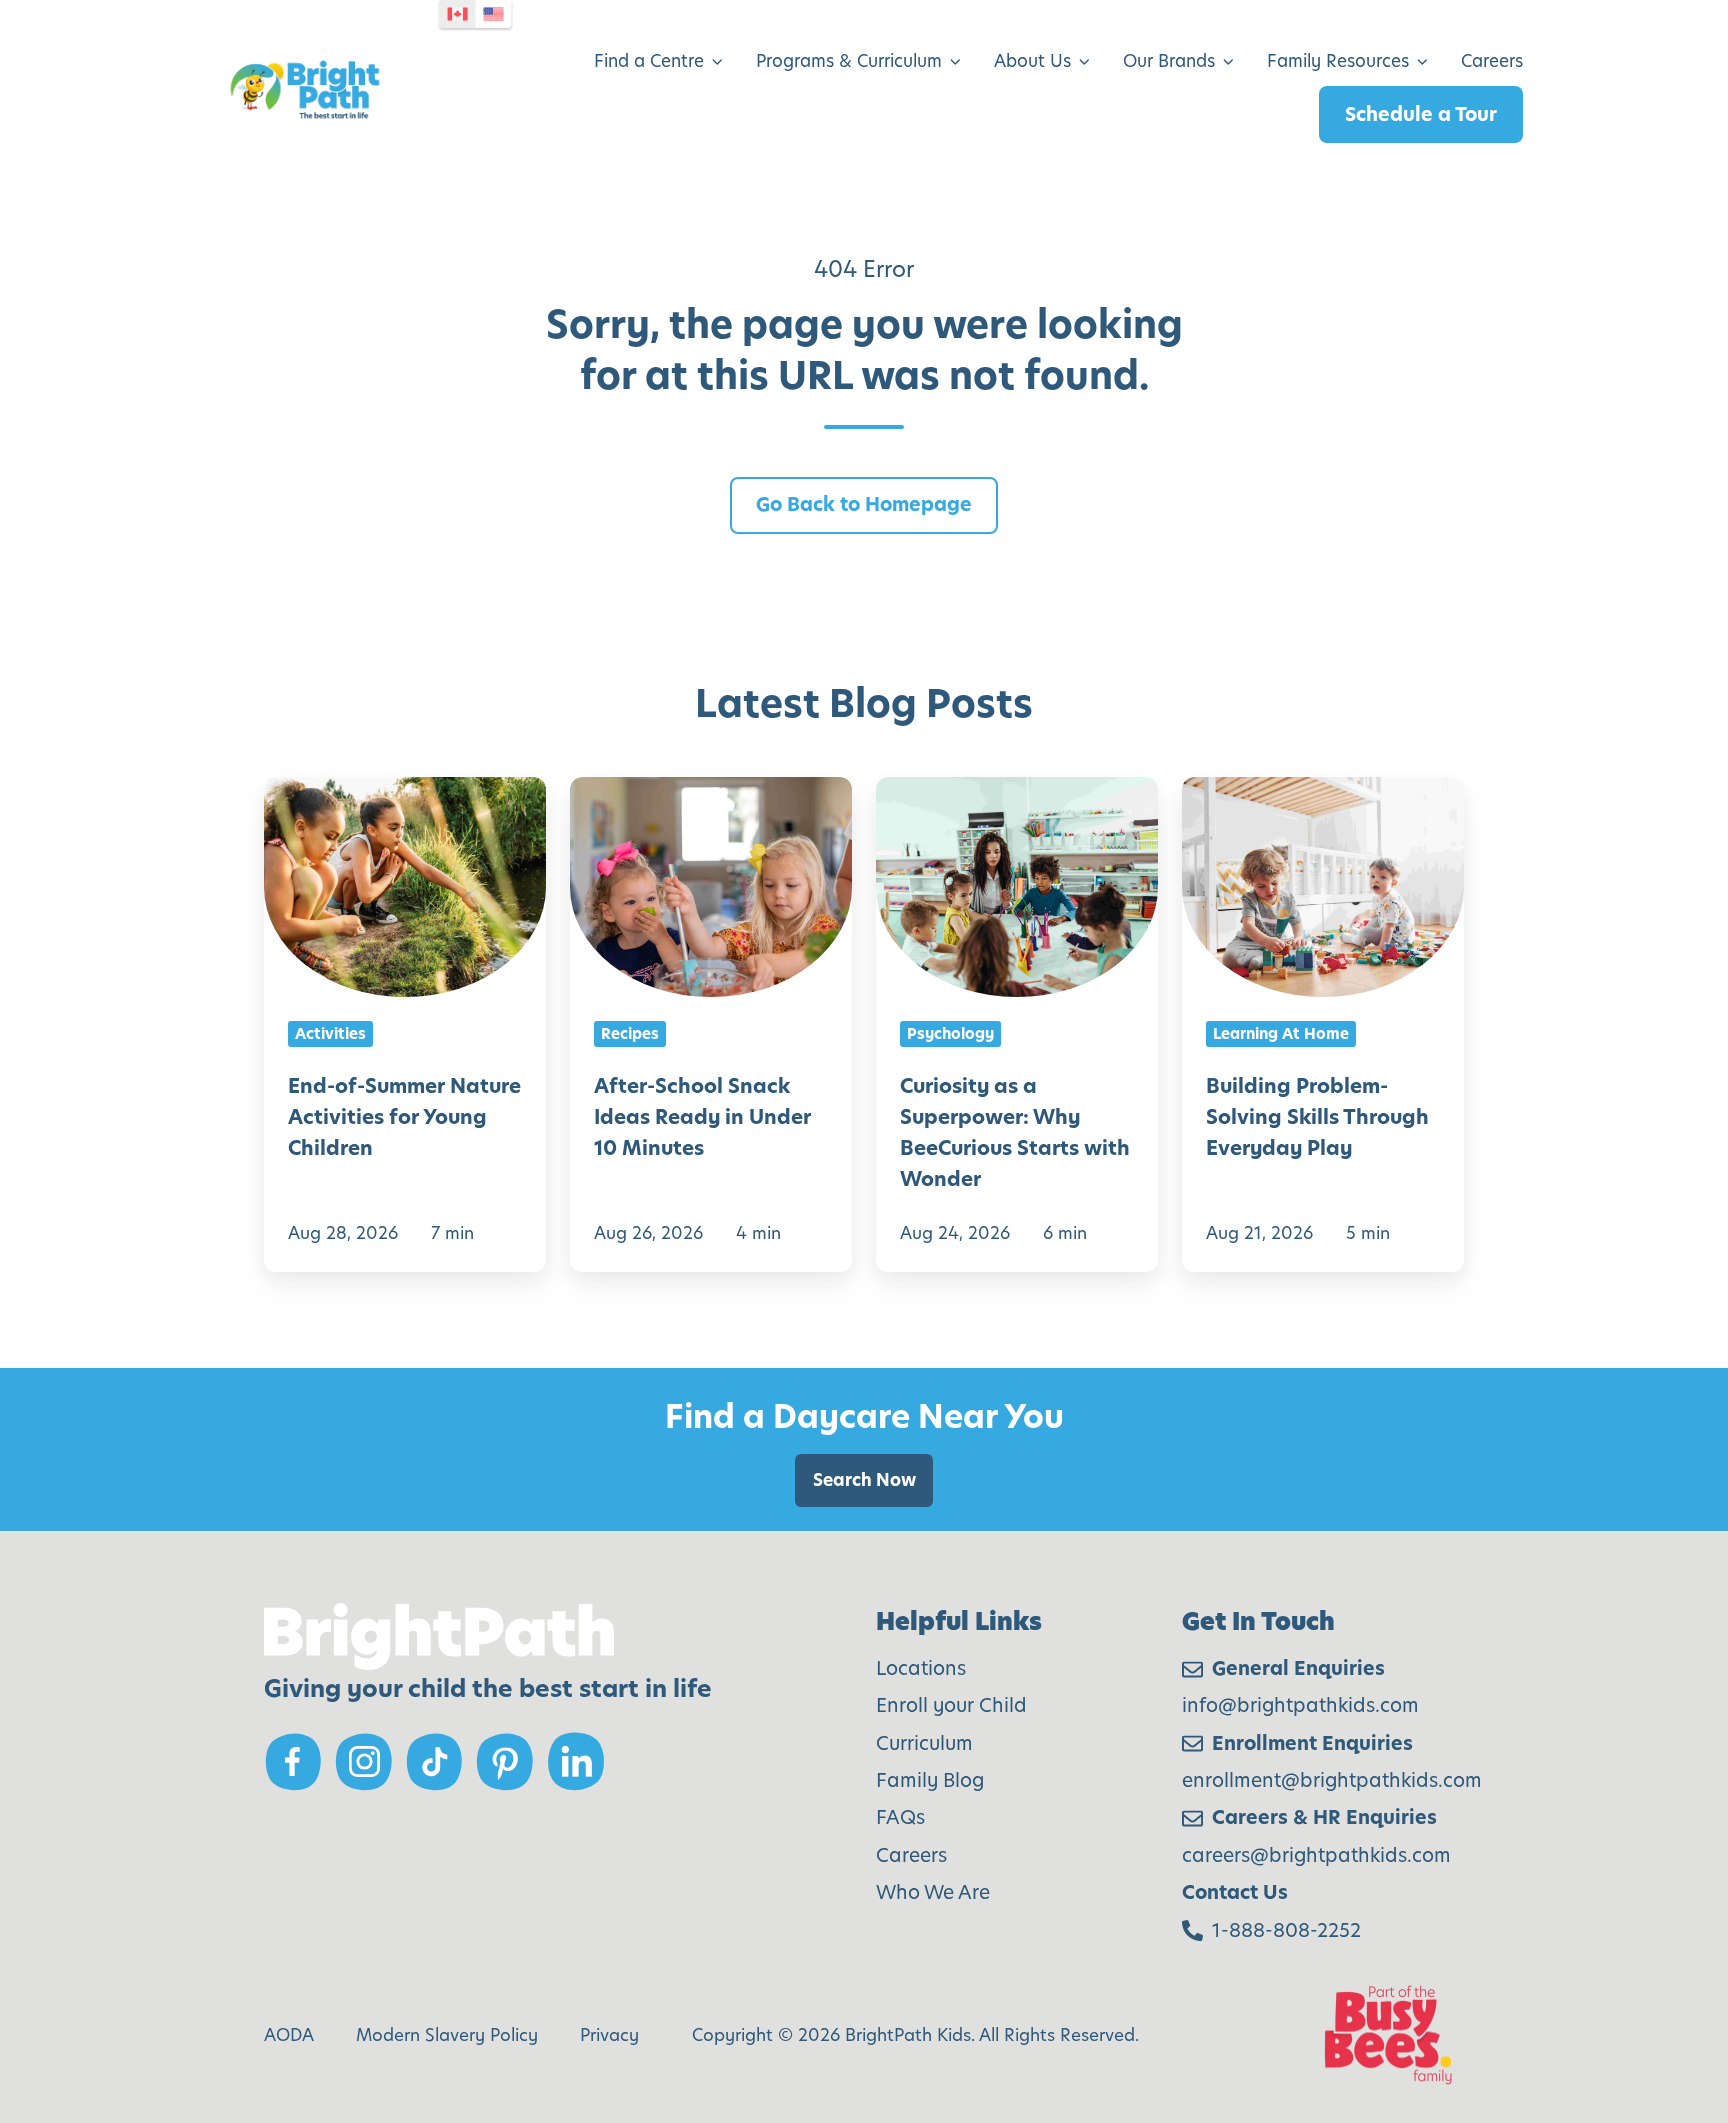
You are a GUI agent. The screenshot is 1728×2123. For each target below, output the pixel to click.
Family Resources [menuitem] (1338, 61)
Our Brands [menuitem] (1169, 61)
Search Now (864, 1480)
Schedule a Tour (1421, 114)
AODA (289, 2035)
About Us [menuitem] (1032, 61)
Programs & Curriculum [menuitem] (849, 61)
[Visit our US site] (494, 14)
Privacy (609, 2035)
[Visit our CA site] (458, 14)
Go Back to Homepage (864, 504)
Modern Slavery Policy (447, 2035)
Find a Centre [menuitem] (649, 61)
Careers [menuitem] (1492, 61)
